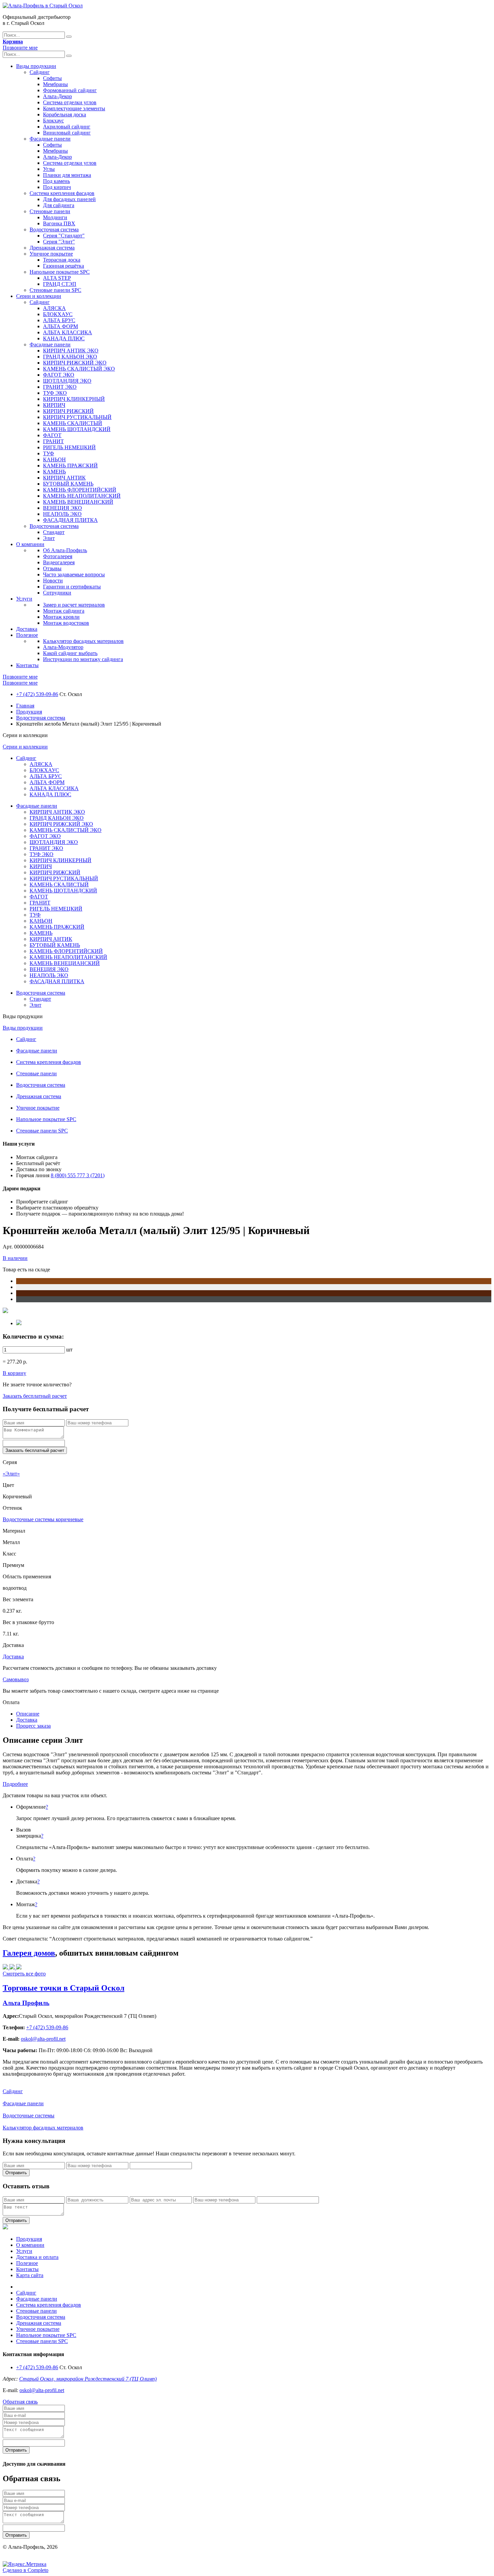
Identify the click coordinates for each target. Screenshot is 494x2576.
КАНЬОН (54, 459)
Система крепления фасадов (62, 193)
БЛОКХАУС (58, 314)
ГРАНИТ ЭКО (60, 387)
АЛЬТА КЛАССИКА (68, 332)
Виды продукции (36, 66)
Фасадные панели (50, 139)
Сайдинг (40, 72)
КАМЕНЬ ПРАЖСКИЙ (70, 466)
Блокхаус (53, 121)
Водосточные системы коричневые (43, 1519)
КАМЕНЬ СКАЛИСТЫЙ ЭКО (79, 369)
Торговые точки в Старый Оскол (64, 1988)
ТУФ (49, 453)
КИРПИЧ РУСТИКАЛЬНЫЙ (77, 417)
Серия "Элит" (59, 242)
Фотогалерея (58, 556)
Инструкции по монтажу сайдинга (83, 659)
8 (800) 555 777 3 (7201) (78, 1175)
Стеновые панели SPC (55, 290)
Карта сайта (30, 2275)
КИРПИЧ (54, 405)
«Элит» (11, 1474)
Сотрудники (57, 593)
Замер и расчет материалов (74, 605)
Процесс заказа (33, 1726)
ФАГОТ (52, 435)
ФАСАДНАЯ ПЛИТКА (70, 520)
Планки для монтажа (67, 175)
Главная (25, 706)
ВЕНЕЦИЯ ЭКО (63, 508)
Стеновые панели (50, 211)
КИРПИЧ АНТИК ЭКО (71, 351)
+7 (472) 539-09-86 (37, 694)
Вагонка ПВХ (59, 223)
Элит (49, 538)
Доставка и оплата (37, 2257)
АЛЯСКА (54, 308)
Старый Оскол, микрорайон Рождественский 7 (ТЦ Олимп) (88, 2379)
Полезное (27, 635)
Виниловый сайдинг (67, 133)
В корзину (14, 1373)
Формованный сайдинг (70, 90)
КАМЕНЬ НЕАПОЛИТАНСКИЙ (82, 496)
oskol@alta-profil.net (42, 2390)
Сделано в (26, 2570)
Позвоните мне (20, 48)
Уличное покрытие (51, 254)
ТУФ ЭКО (55, 393)
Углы (49, 169)
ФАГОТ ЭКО (59, 375)
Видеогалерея (59, 562)
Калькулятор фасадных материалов (83, 641)
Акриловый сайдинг (67, 127)
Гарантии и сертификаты (72, 587)
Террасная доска (62, 260)
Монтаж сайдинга (64, 611)
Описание (28, 1714)
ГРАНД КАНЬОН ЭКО (70, 357)
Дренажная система (52, 248)
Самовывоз (16, 1679)
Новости (53, 581)
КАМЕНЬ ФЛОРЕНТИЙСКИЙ (80, 490)
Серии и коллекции (39, 296)
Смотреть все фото (24, 1974)
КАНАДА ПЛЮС (64, 338)
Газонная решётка (64, 266)
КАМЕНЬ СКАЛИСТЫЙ (73, 423)
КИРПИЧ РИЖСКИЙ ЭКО (75, 363)
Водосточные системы (29, 2116)
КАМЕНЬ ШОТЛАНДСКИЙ (77, 429)
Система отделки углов (70, 102)
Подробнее (15, 1784)
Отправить (16, 2173)
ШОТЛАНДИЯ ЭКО (67, 381)
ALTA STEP (57, 278)
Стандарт (54, 532)
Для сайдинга (59, 205)
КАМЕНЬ (54, 472)
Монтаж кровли (61, 617)
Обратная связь (20, 2402)
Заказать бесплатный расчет (35, 1396)
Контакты (27, 665)
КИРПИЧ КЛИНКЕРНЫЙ (74, 399)
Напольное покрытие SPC (60, 272)
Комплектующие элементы (74, 108)
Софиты (52, 78)
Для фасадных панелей (69, 199)
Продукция (29, 712)
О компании (30, 544)
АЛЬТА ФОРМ (60, 326)
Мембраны (55, 84)
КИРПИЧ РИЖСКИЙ (68, 411)
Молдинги (55, 217)
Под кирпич (57, 187)
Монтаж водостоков (66, 623)
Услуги (24, 599)
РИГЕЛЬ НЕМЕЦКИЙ (69, 447)
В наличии (15, 1258)
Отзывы (52, 568)
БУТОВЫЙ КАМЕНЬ (68, 484)
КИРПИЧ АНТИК (64, 478)
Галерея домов (29, 1953)
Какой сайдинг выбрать (70, 653)
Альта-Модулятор (63, 647)
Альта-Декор (57, 96)
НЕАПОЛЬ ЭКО (62, 514)
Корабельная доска (65, 114)
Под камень (56, 181)
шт (69, 1350)
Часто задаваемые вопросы (74, 574)
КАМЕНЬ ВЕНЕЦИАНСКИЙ (78, 502)
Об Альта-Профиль (65, 550)
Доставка (27, 629)
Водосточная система (54, 229)
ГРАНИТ (53, 441)
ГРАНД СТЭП (60, 284)
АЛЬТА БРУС (59, 320)
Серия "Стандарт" (64, 236)
